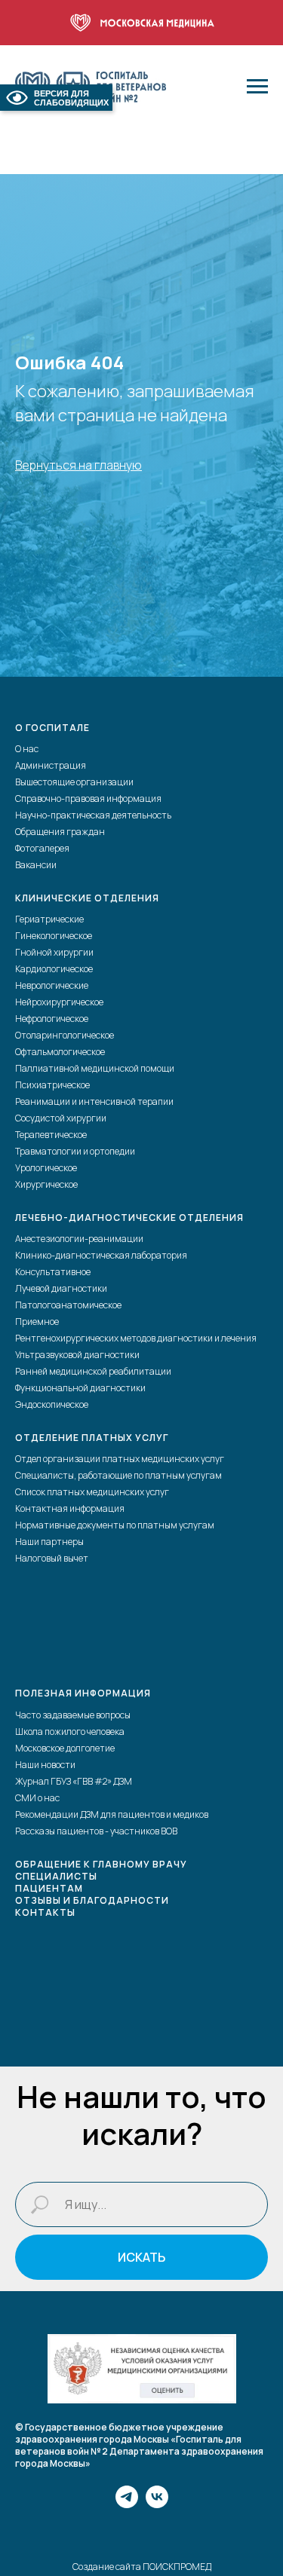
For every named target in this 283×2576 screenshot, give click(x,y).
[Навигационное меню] (257, 87)
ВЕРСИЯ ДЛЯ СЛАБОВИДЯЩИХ (71, 98)
